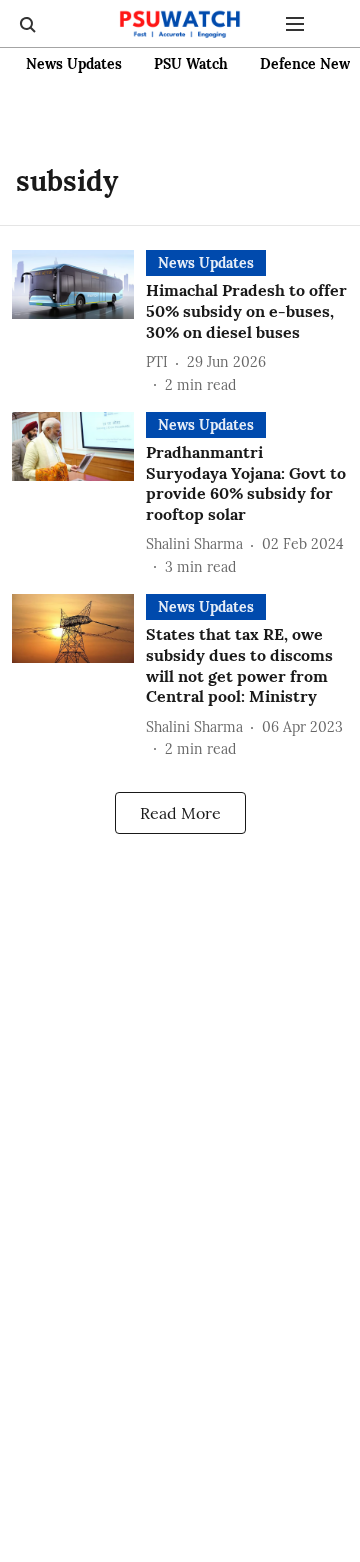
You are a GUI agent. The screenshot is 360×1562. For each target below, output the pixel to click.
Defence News (308, 64)
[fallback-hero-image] (79, 322)
